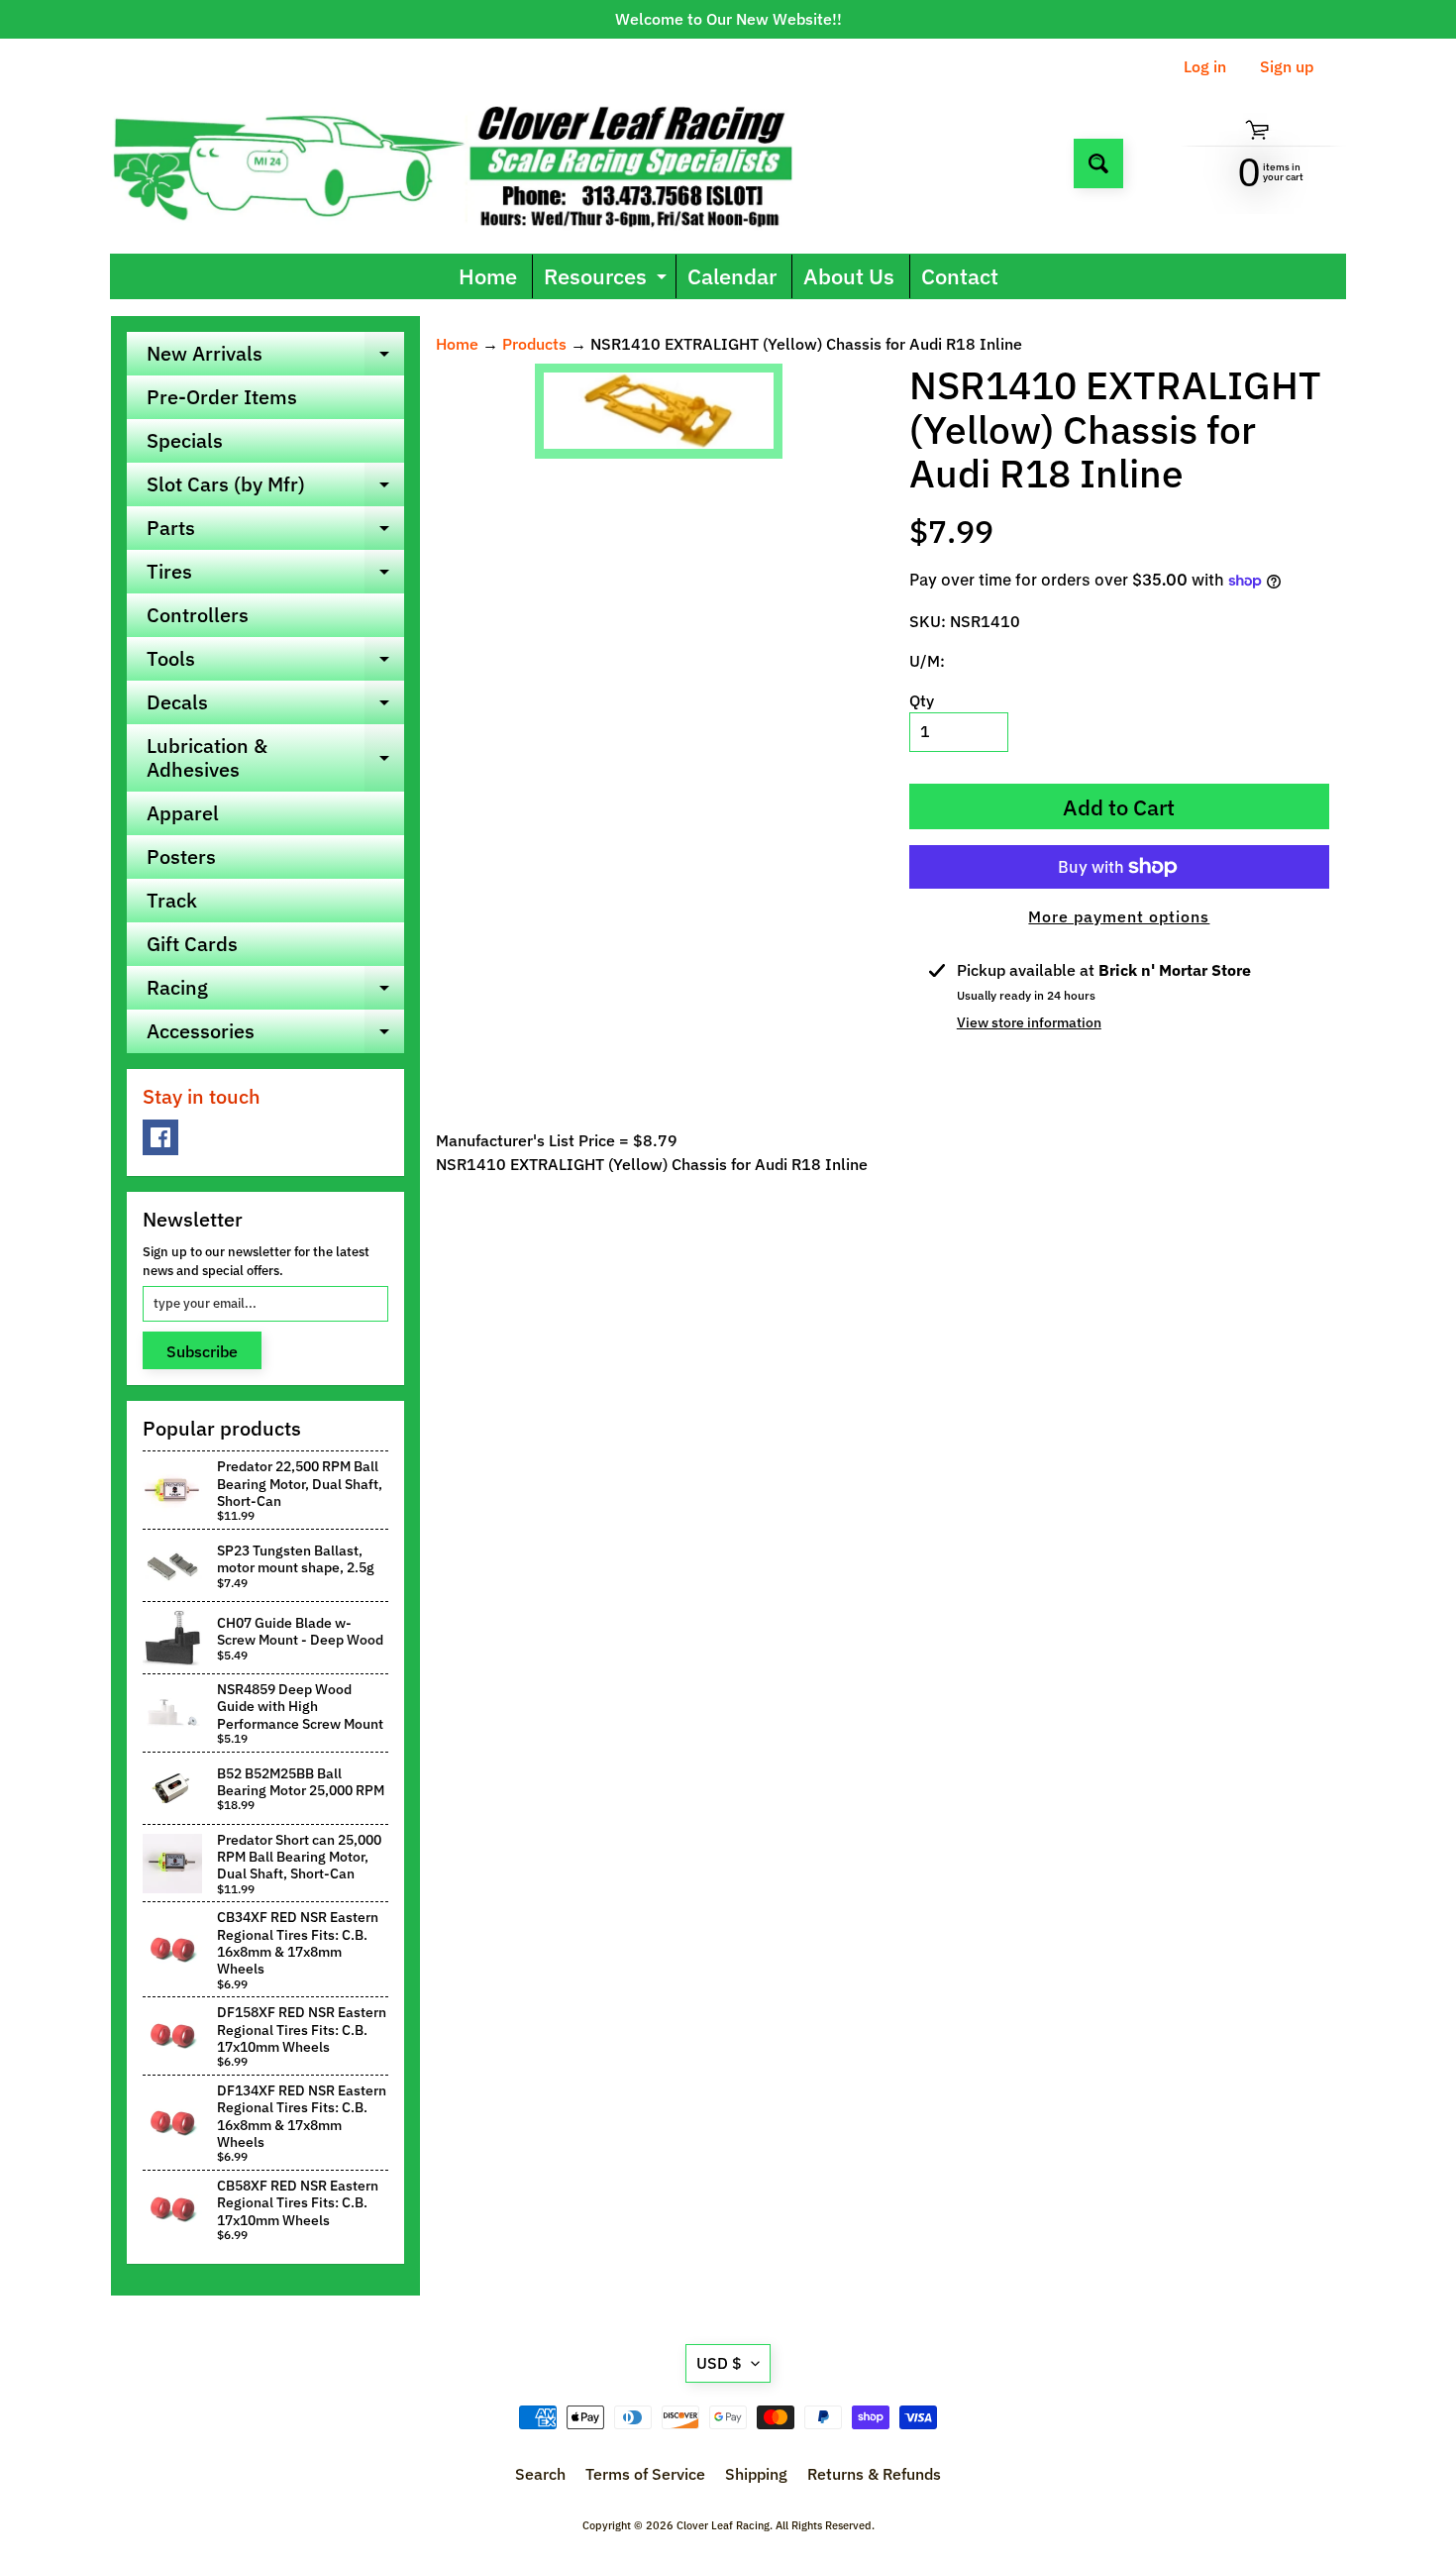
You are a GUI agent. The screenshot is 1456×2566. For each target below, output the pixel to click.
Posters (181, 856)
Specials (185, 440)
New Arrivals (275, 358)
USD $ (719, 2363)
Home (488, 276)
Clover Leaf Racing (723, 2525)
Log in (1205, 66)
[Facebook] (160, 1137)
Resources (608, 280)
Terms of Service (645, 2474)
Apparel (183, 813)
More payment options (1119, 916)
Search (540, 2474)
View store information (1029, 1022)
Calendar (732, 276)
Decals (275, 706)
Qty (922, 700)
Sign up (1287, 66)
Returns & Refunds (874, 2474)
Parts (275, 532)
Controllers (198, 615)
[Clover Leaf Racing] (474, 163)
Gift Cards (192, 944)
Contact (960, 276)
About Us (849, 276)
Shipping (756, 2474)
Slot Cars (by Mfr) (275, 488)
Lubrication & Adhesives (275, 759)
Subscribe (202, 1351)
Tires (275, 576)
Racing (275, 992)
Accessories (275, 1035)
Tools (275, 663)
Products (534, 344)
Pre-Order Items (222, 397)
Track (172, 900)
